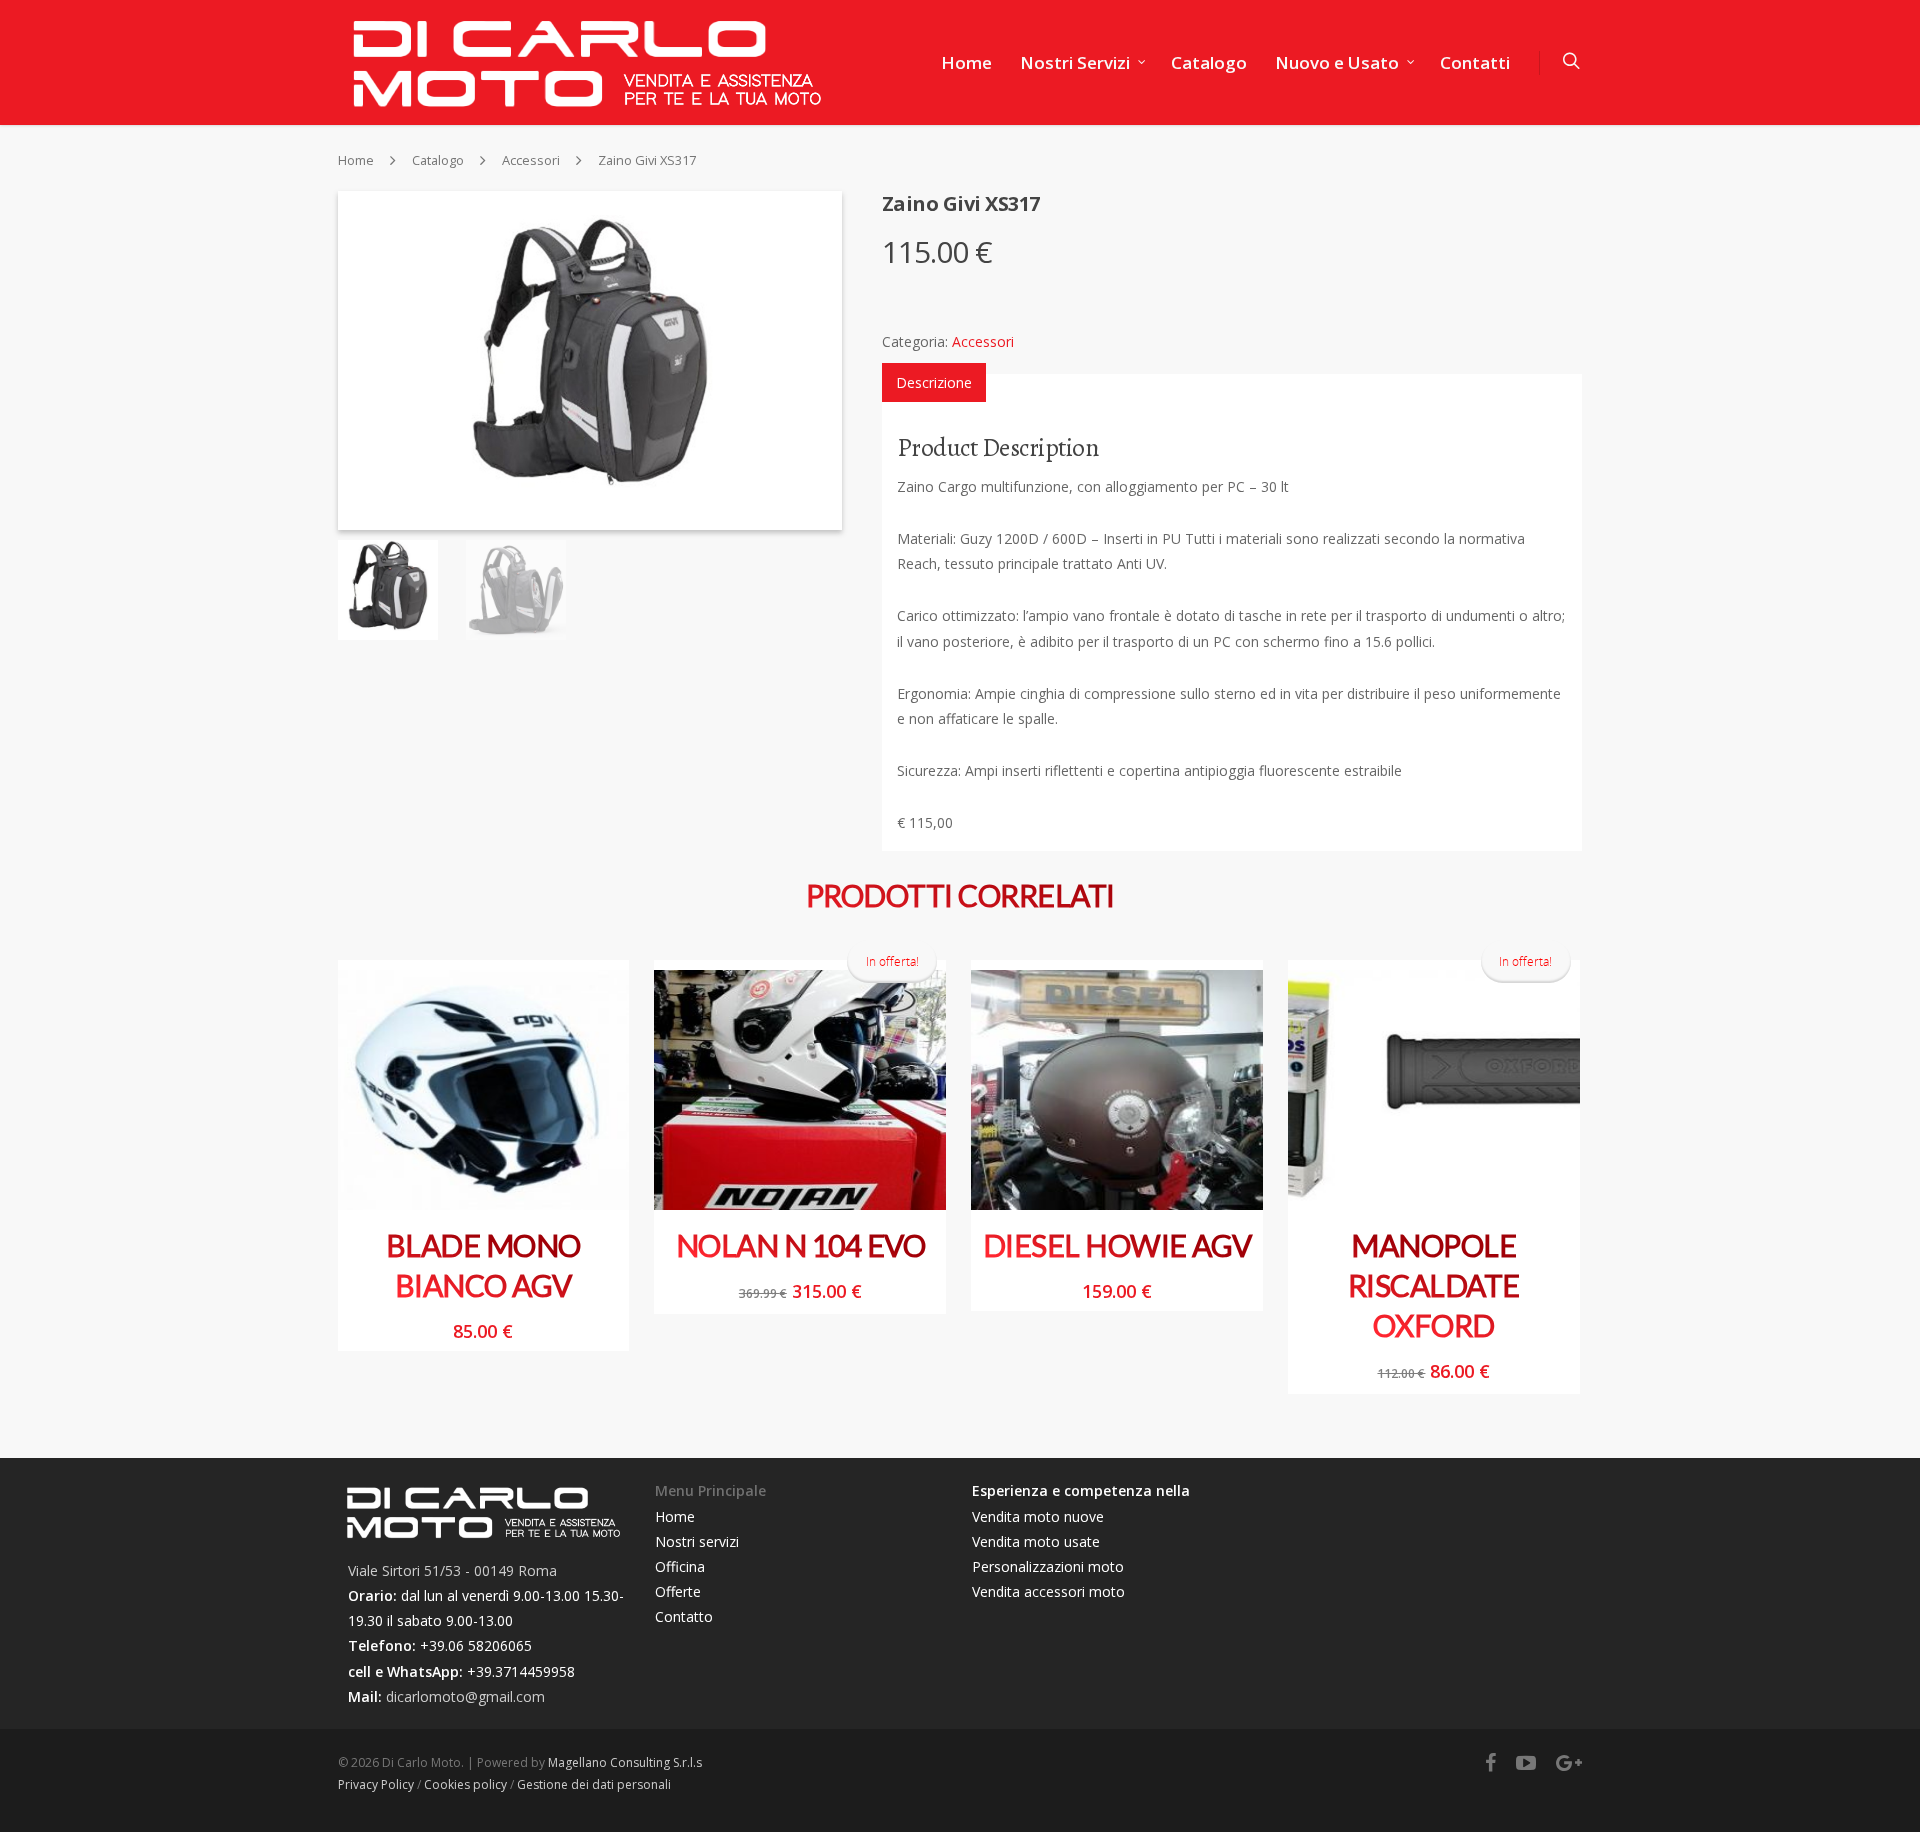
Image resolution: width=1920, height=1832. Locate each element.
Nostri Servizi (1075, 62)
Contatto (684, 1616)
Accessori (531, 161)
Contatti (1475, 62)
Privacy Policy (376, 1784)
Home (966, 62)
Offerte (678, 1591)
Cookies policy (465, 1784)
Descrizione (934, 382)
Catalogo (1209, 62)
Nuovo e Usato (1337, 62)
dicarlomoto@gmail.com (465, 1696)
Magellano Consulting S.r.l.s (625, 1762)
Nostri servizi (697, 1541)
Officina (680, 1566)
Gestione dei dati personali (594, 1784)
